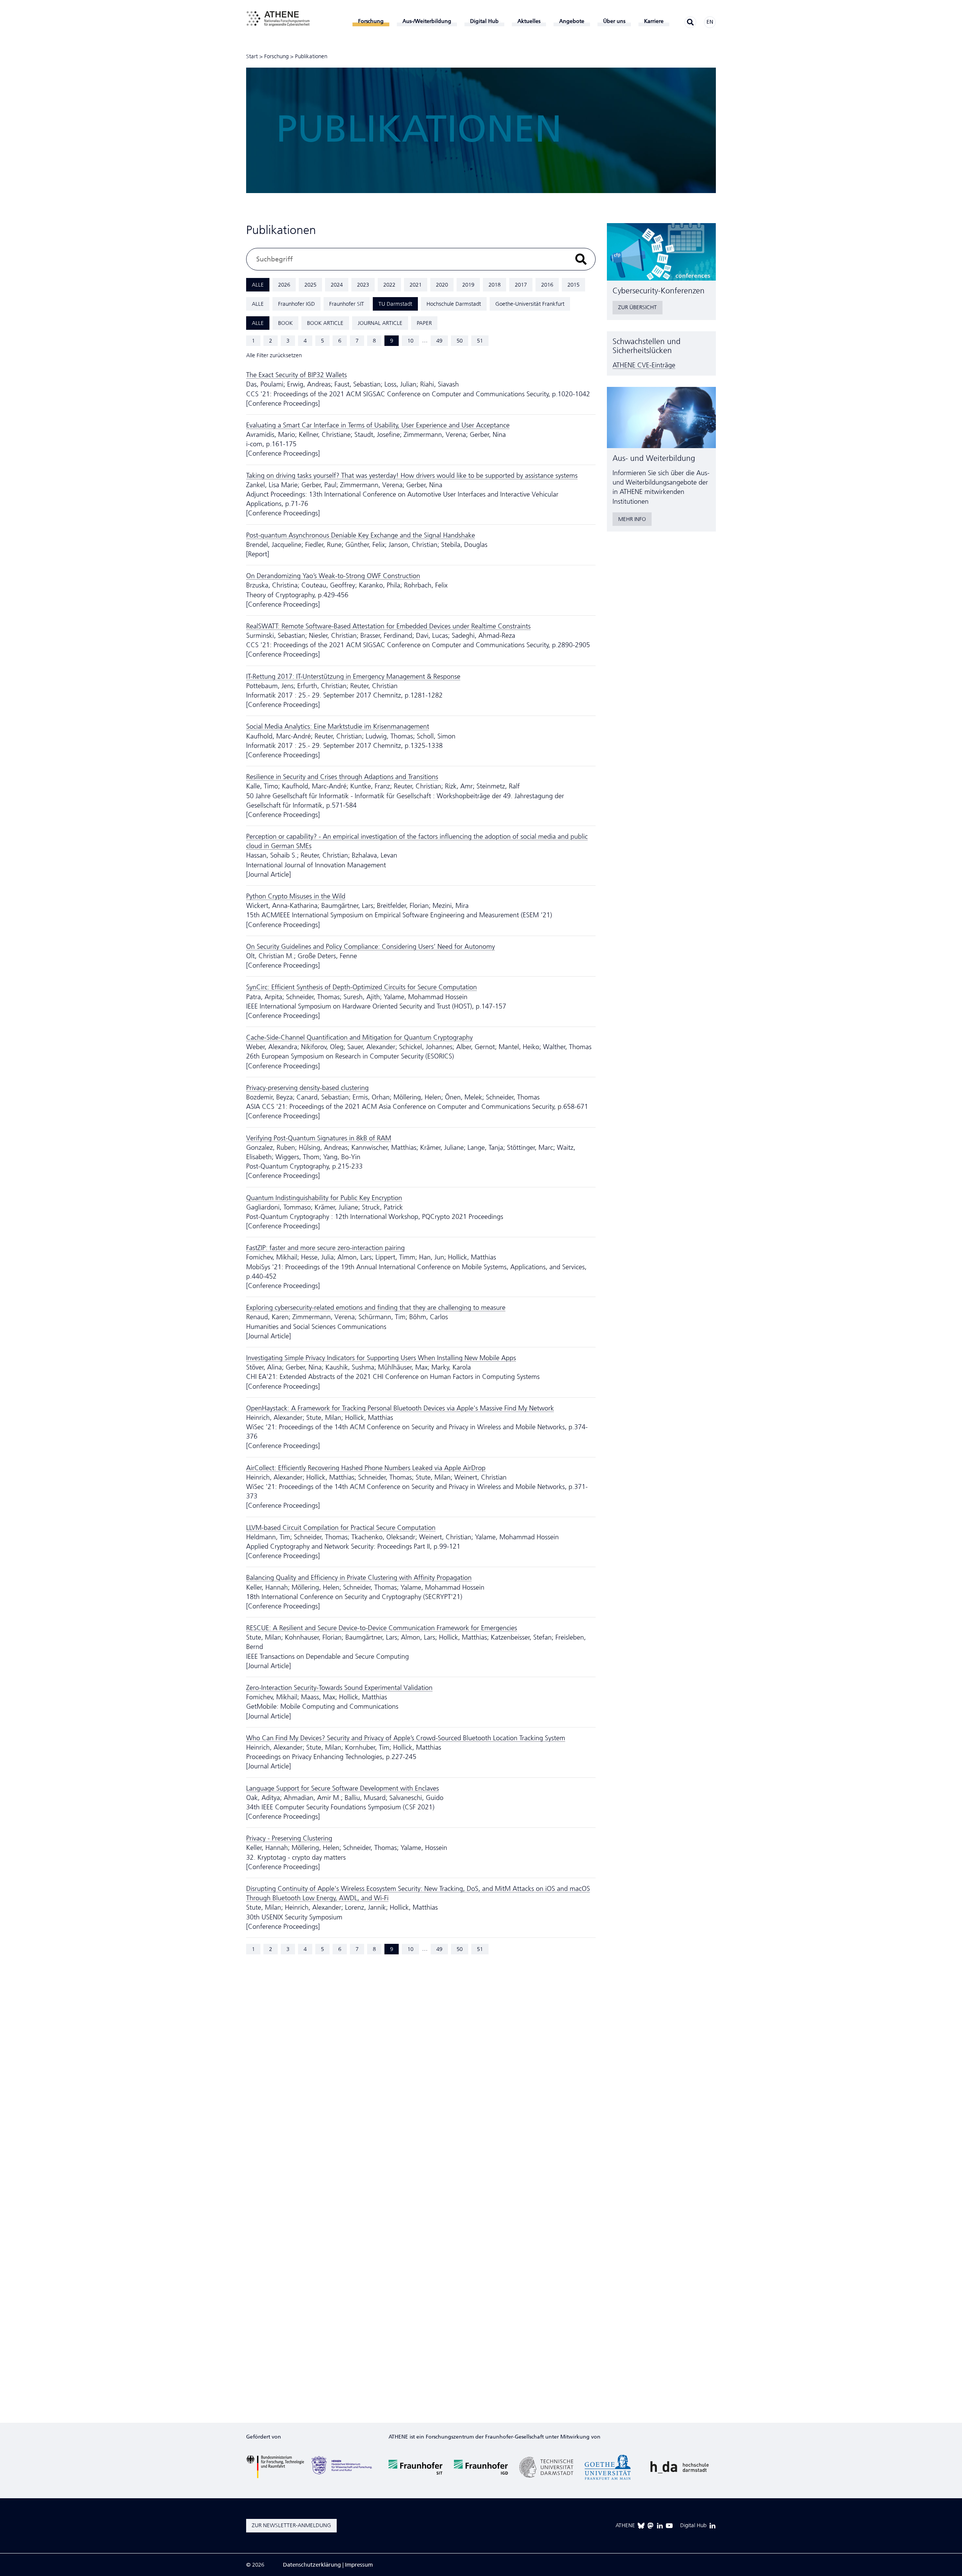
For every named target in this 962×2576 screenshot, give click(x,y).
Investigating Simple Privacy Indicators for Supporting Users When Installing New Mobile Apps (381, 1358)
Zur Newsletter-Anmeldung (291, 2525)
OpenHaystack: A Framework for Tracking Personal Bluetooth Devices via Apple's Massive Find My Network (400, 1408)
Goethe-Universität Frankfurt (530, 304)
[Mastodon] (650, 2526)
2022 (389, 285)
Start (252, 56)
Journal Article (380, 323)
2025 (310, 285)
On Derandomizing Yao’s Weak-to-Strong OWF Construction (333, 576)
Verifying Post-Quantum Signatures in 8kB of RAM (319, 1138)
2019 (468, 285)
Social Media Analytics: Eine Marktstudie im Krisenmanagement (338, 726)
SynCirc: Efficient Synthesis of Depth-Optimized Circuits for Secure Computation (362, 987)
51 (480, 341)
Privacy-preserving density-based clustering (307, 1088)
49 (439, 341)
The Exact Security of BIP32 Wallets (296, 375)
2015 (573, 285)
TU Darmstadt (395, 304)
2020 (442, 285)
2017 (521, 285)
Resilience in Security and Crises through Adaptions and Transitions (342, 777)
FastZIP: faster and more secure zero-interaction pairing (325, 1248)
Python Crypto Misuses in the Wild (296, 896)
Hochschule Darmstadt (454, 304)
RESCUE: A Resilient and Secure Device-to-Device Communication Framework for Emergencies (382, 1628)
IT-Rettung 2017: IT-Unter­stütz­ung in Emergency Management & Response (353, 676)
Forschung (276, 56)
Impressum (359, 2565)
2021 (416, 285)
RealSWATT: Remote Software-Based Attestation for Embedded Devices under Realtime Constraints (388, 626)
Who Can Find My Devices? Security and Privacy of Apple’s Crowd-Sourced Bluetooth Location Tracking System (406, 1738)
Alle (258, 285)
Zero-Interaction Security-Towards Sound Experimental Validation (339, 1688)
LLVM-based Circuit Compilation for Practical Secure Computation (341, 1528)
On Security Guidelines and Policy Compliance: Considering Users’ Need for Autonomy (371, 947)
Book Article (325, 323)
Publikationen (311, 56)
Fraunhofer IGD (296, 304)
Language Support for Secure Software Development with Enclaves (343, 1788)
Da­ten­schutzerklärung (312, 2565)
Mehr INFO (632, 519)
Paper (424, 323)
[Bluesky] (641, 2526)
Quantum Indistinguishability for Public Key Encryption (324, 1198)
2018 (495, 285)
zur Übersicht (638, 307)
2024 (337, 285)
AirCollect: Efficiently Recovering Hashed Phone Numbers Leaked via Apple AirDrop (366, 1468)
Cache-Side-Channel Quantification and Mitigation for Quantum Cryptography (359, 1037)
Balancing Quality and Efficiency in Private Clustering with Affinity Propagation (359, 1578)
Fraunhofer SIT (347, 304)
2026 (284, 285)
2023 (363, 285)
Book (285, 323)
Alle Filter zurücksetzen (274, 355)
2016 (547, 285)
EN (710, 22)
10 (410, 341)
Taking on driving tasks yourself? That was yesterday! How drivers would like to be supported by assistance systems (412, 476)
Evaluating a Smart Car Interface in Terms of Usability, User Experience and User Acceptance (378, 425)
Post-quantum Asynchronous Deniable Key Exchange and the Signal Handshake (361, 535)
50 (460, 341)
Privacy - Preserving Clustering (289, 1838)
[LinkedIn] (660, 2526)
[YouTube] (669, 2526)
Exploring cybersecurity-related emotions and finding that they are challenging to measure (376, 1308)
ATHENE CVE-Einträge (644, 365)
